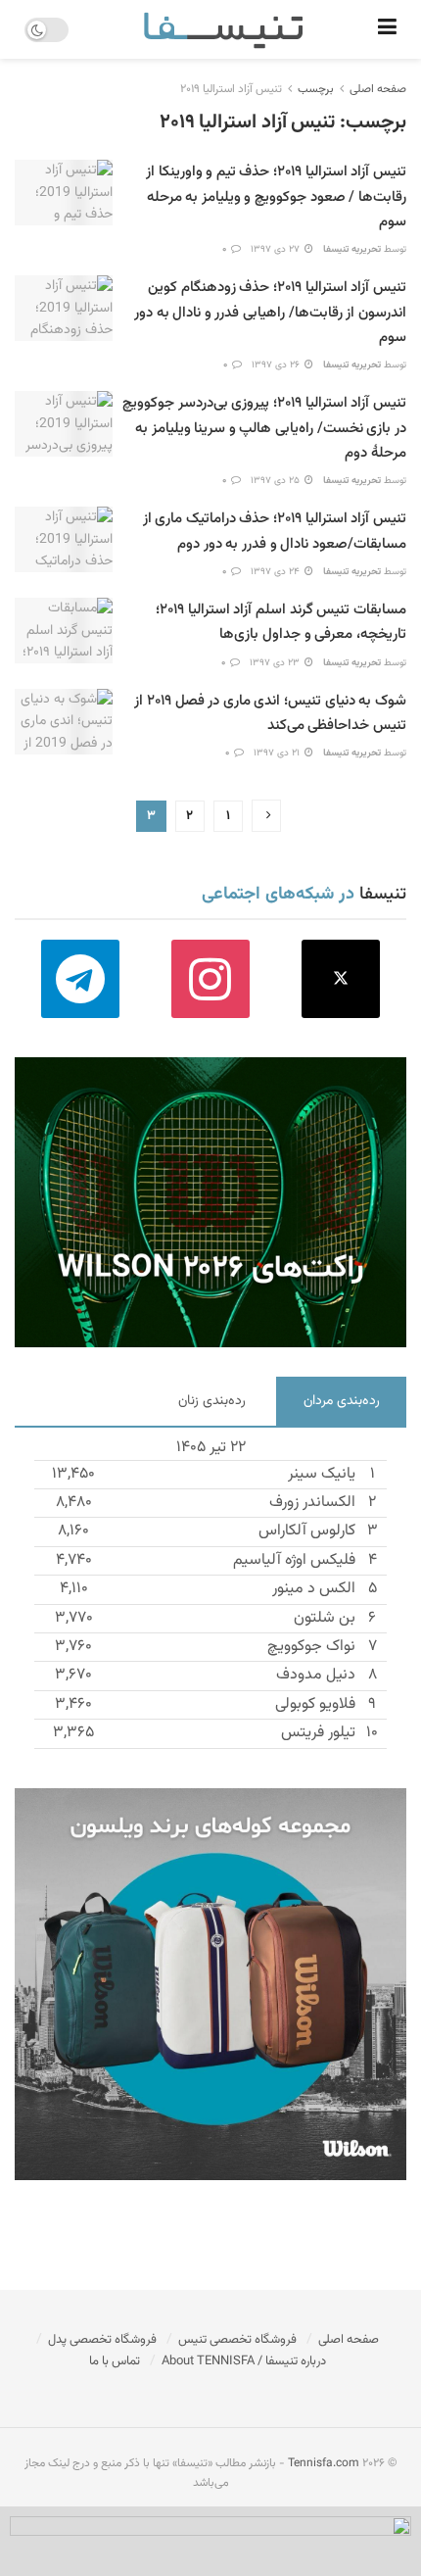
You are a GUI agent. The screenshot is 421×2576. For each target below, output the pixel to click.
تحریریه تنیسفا (352, 249)
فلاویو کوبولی (315, 1704)
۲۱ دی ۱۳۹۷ (278, 753)
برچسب (316, 89)
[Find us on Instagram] (210, 979)
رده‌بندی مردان (342, 1401)
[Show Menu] (387, 29)
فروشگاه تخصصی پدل (102, 2340)
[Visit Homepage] (223, 29)
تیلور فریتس (318, 1733)
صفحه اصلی (378, 89)
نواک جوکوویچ (311, 1647)
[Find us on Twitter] (341, 979)
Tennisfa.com (324, 2463)
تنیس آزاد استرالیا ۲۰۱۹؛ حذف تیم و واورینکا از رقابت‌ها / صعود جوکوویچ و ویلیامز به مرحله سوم (276, 196)
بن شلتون (325, 1618)
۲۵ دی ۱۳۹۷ (277, 481)
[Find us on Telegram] (80, 979)
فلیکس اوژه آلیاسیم (294, 1560)
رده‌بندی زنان (212, 1401)
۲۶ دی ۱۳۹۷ (277, 365)
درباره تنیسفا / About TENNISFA (244, 2361)
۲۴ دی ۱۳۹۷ (277, 572)
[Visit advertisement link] (210, 1202)
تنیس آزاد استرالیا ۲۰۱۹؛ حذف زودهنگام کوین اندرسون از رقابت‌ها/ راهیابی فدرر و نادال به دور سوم (270, 312)
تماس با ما (115, 2361)
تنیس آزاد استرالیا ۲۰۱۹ (231, 89)
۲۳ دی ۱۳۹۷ (276, 663)
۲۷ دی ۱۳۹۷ (277, 249)
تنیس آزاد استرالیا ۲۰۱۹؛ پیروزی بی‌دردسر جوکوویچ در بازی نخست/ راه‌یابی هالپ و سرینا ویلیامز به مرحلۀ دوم (264, 428)
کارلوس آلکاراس (307, 1531)
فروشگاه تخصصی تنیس (237, 2340)
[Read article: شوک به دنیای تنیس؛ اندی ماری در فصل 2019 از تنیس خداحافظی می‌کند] (64, 722)
